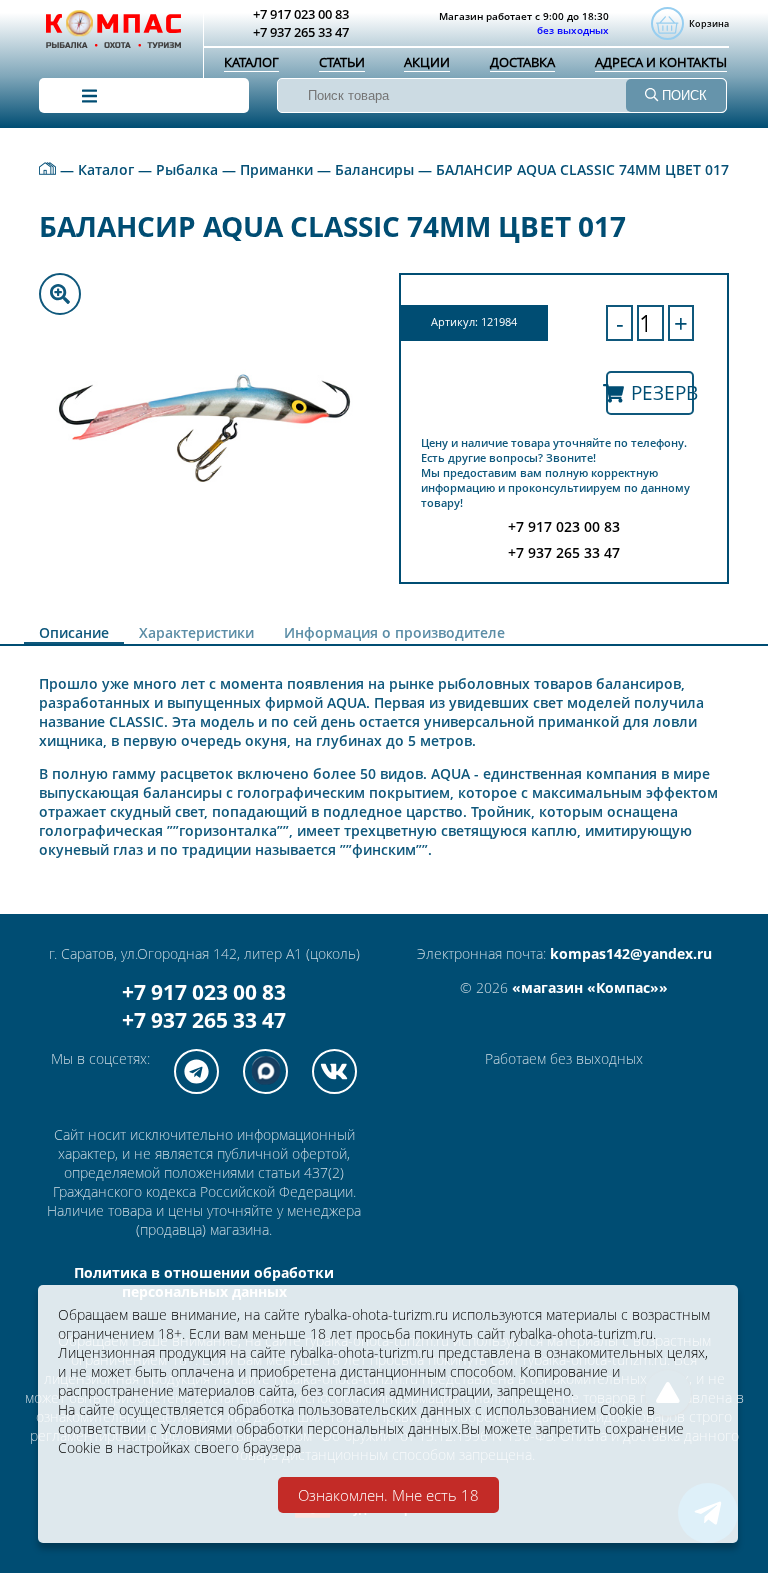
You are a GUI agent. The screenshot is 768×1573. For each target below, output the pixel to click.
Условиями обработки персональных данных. (311, 1428)
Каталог (251, 62)
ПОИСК (682, 95)
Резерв (662, 392)
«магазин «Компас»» (590, 987)
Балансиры (374, 169)
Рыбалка (187, 169)
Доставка (522, 62)
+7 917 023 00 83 (204, 992)
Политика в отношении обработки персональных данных (204, 1282)
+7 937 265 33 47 (204, 1020)
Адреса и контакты (661, 62)
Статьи (342, 62)
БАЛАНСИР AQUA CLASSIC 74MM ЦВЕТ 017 (582, 169)
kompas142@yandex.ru (631, 953)
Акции (427, 62)
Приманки (276, 169)
